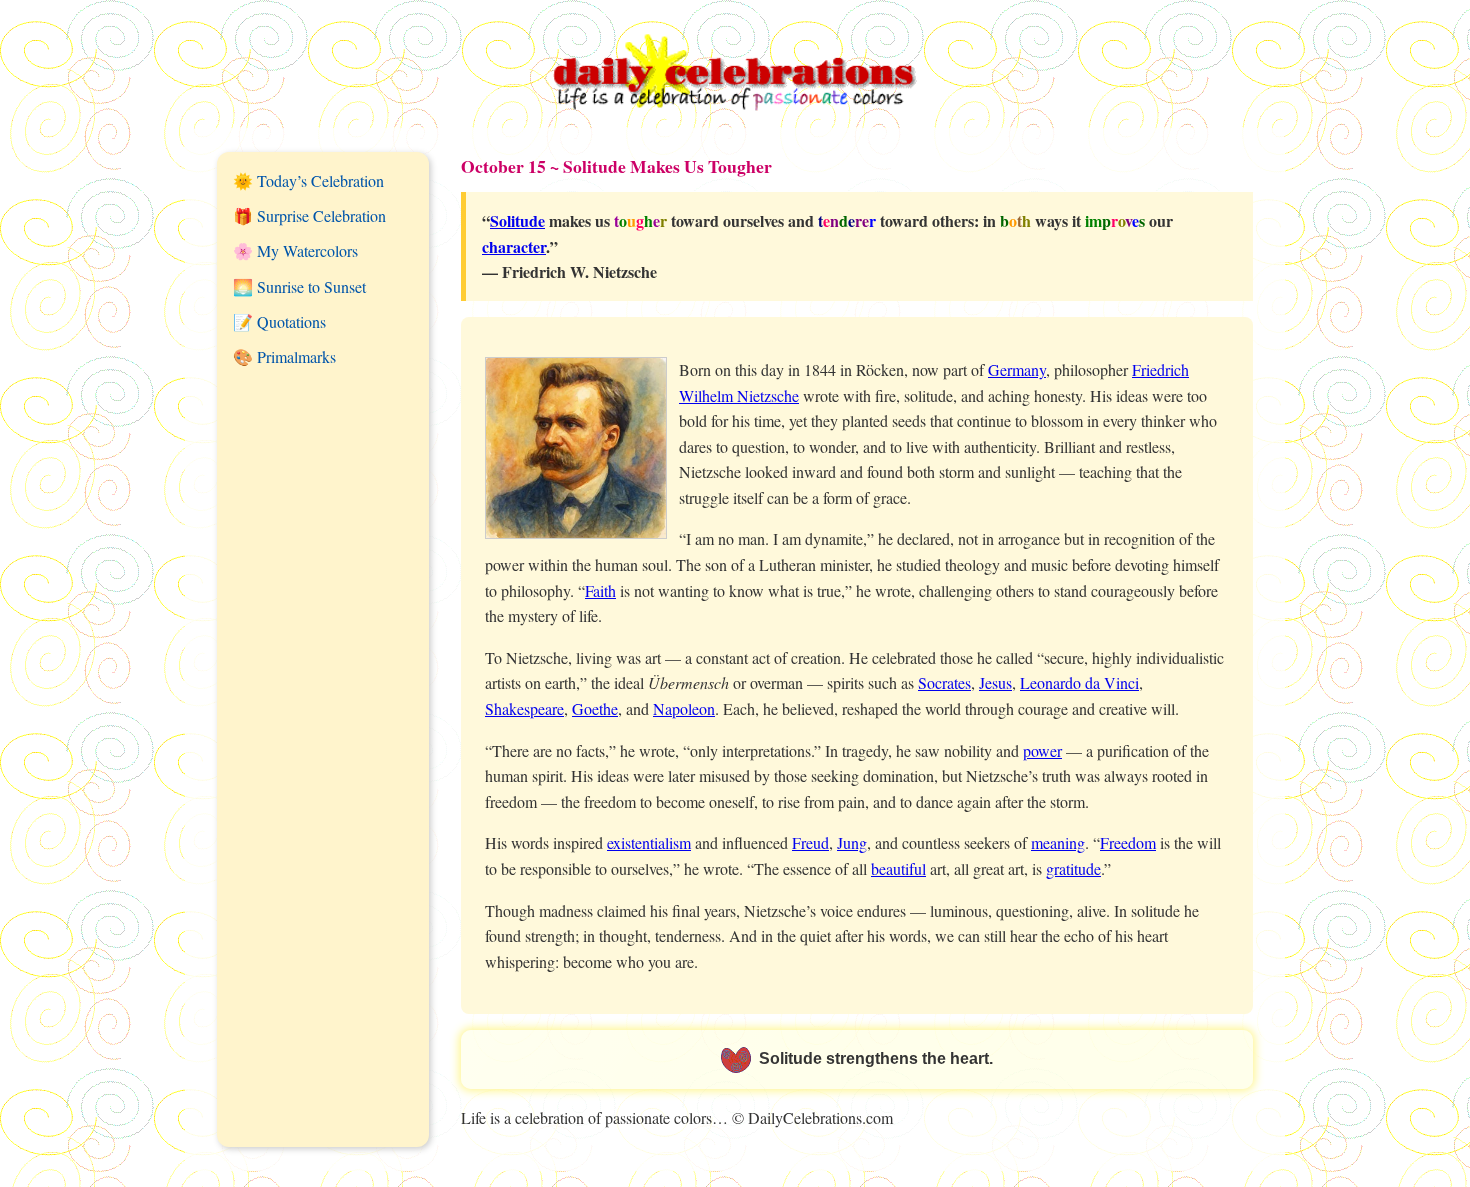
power (1042, 750)
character (514, 246)
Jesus (995, 682)
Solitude (517, 220)
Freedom (1128, 842)
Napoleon (684, 708)
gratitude (1073, 868)
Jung (852, 842)
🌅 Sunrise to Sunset (299, 286)
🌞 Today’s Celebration (308, 180)
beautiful (898, 868)
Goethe (595, 708)
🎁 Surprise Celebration (309, 215)
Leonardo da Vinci (1079, 682)
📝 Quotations (279, 321)
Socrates (944, 682)
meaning (1058, 842)
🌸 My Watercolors (295, 250)
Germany (1017, 369)
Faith (600, 590)
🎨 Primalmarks (284, 356)
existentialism (649, 842)
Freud (810, 842)
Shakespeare (524, 708)
